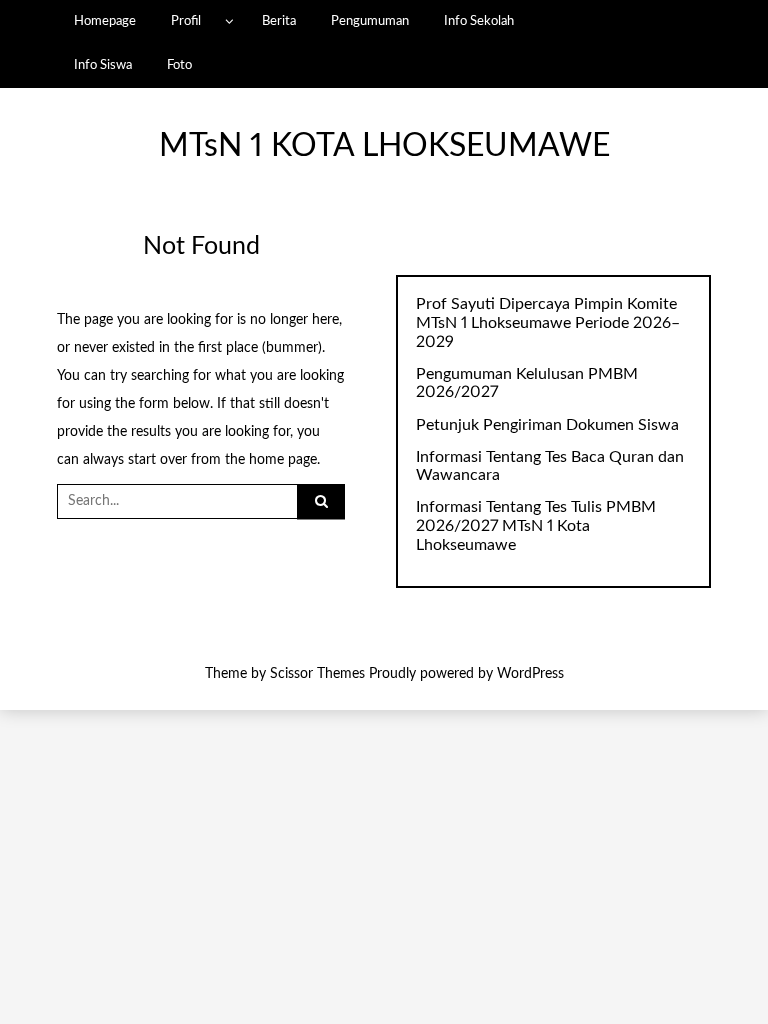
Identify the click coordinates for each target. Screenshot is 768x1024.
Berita (279, 21)
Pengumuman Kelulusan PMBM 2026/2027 (527, 383)
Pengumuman (370, 21)
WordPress (530, 674)
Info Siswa (103, 65)
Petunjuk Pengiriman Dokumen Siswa (547, 425)
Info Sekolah (479, 21)
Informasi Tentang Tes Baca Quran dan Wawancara (550, 466)
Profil (186, 21)
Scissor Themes (317, 674)
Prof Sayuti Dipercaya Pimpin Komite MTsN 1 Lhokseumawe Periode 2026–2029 (548, 323)
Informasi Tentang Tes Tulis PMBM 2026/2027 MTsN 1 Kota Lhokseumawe (536, 526)
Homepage (105, 21)
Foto (179, 65)
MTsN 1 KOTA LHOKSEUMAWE (384, 146)
